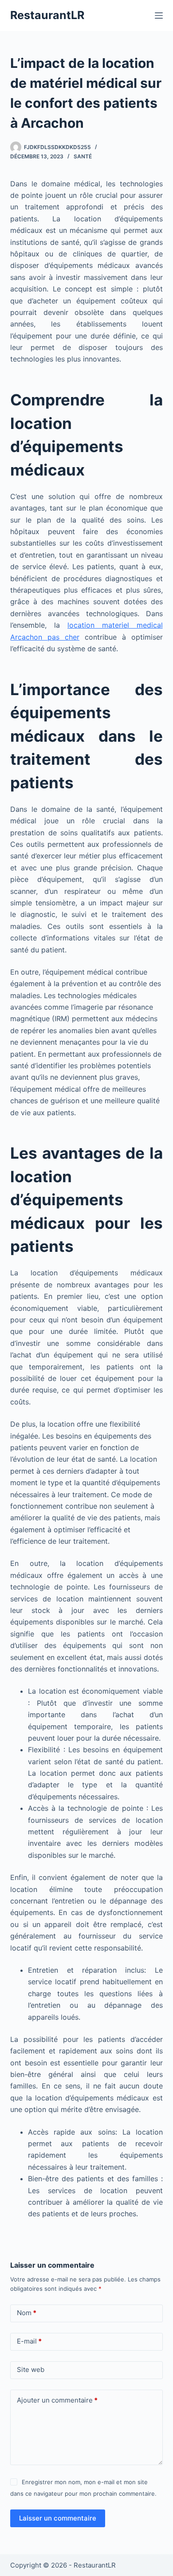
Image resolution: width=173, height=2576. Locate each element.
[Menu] (159, 16)
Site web (31, 2370)
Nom (27, 2313)
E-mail (29, 2341)
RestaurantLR (47, 15)
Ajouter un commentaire (57, 2400)
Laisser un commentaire (58, 2518)
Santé (83, 156)
